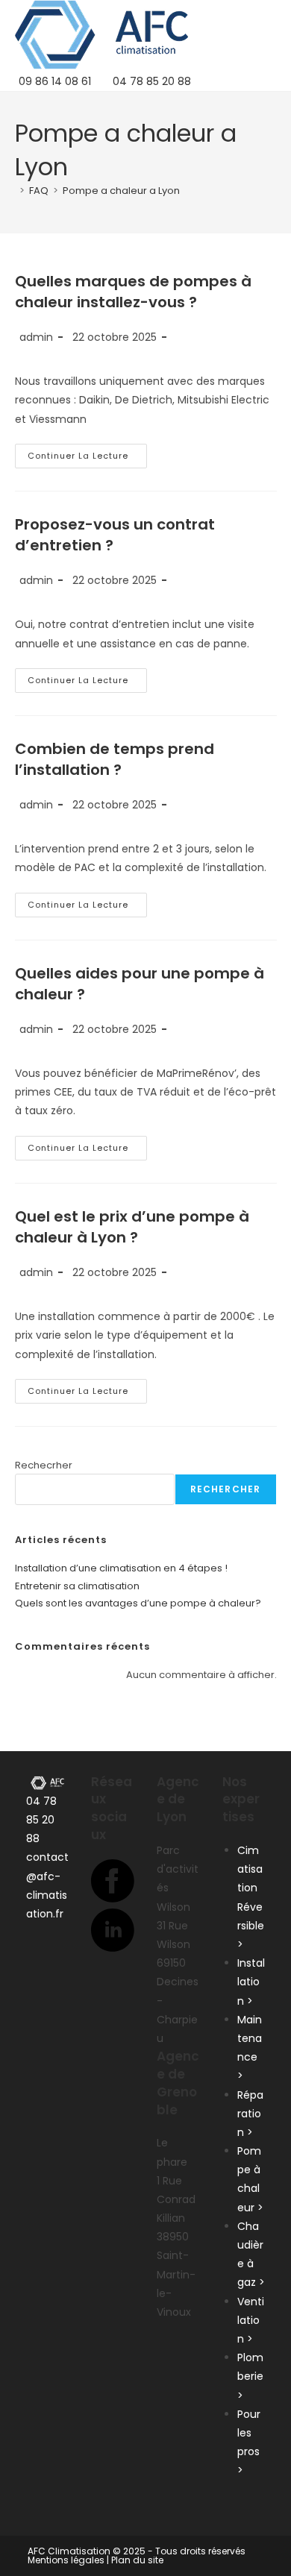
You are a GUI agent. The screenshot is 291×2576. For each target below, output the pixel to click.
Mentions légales (66, 2560)
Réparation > (250, 2114)
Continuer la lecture (87, 459)
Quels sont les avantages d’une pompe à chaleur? (138, 1603)
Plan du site (137, 2560)
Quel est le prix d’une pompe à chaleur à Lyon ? (132, 1227)
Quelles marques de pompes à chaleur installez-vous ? (133, 292)
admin (36, 337)
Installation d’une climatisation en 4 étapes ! (121, 1568)
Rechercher (226, 1489)
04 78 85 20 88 (41, 1820)
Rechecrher (44, 1465)
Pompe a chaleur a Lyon (121, 191)
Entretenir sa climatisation (77, 1586)
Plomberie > (250, 2376)
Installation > (251, 1982)
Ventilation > (251, 2320)
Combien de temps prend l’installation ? (115, 759)
